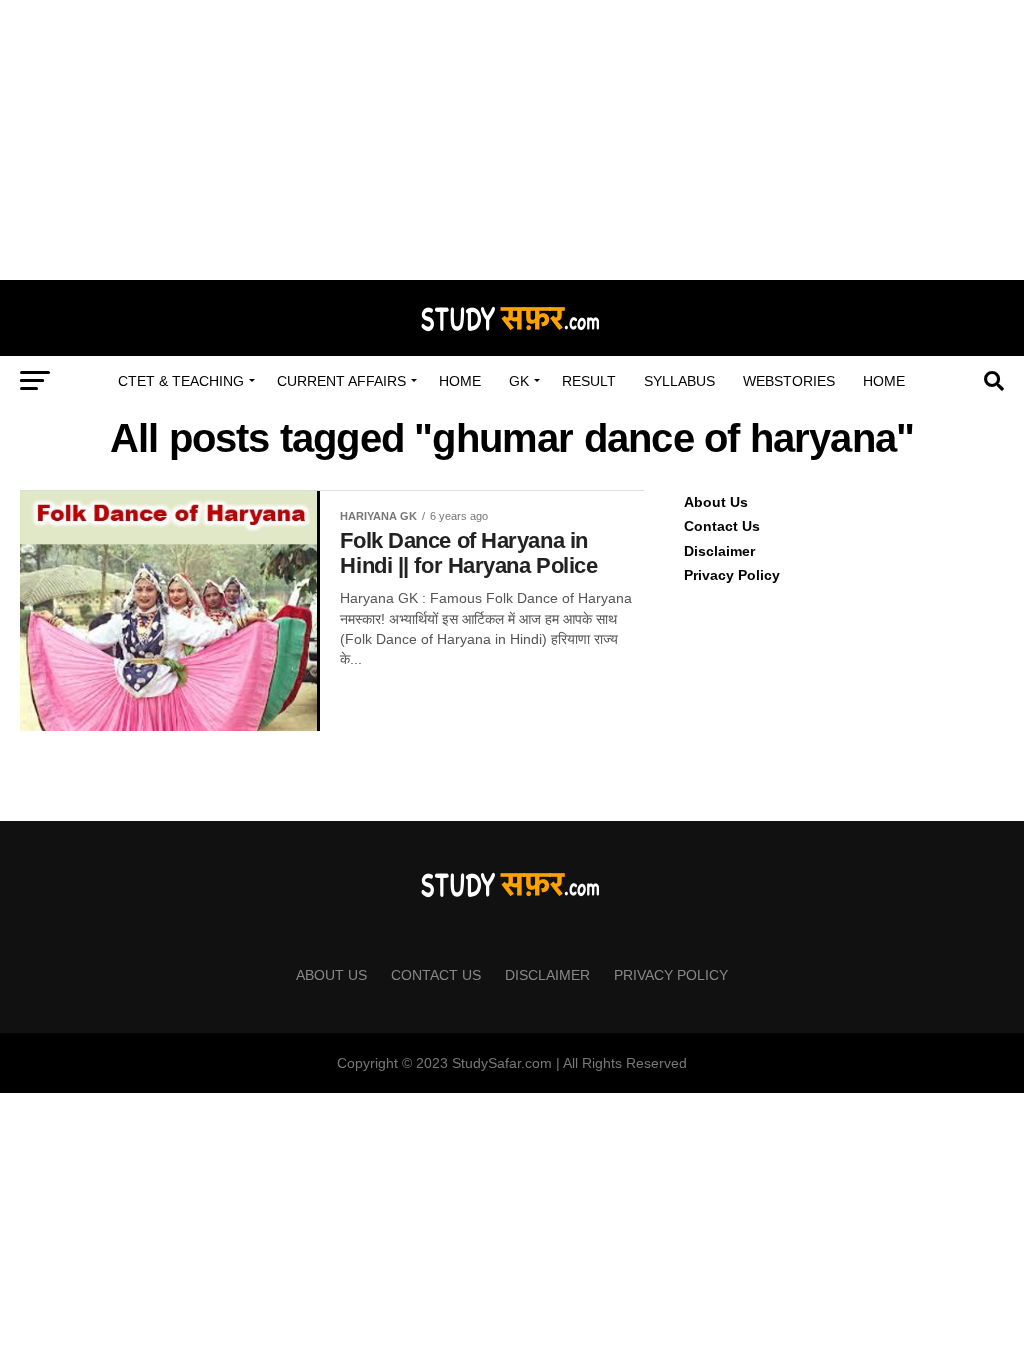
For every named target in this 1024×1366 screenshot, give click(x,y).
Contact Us (722, 526)
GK (519, 381)
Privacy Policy (732, 575)
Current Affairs (341, 381)
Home (460, 381)
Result (589, 381)
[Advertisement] (512, 140)
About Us (716, 502)
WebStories (789, 381)
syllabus (679, 381)
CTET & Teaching (181, 381)
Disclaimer (719, 551)
